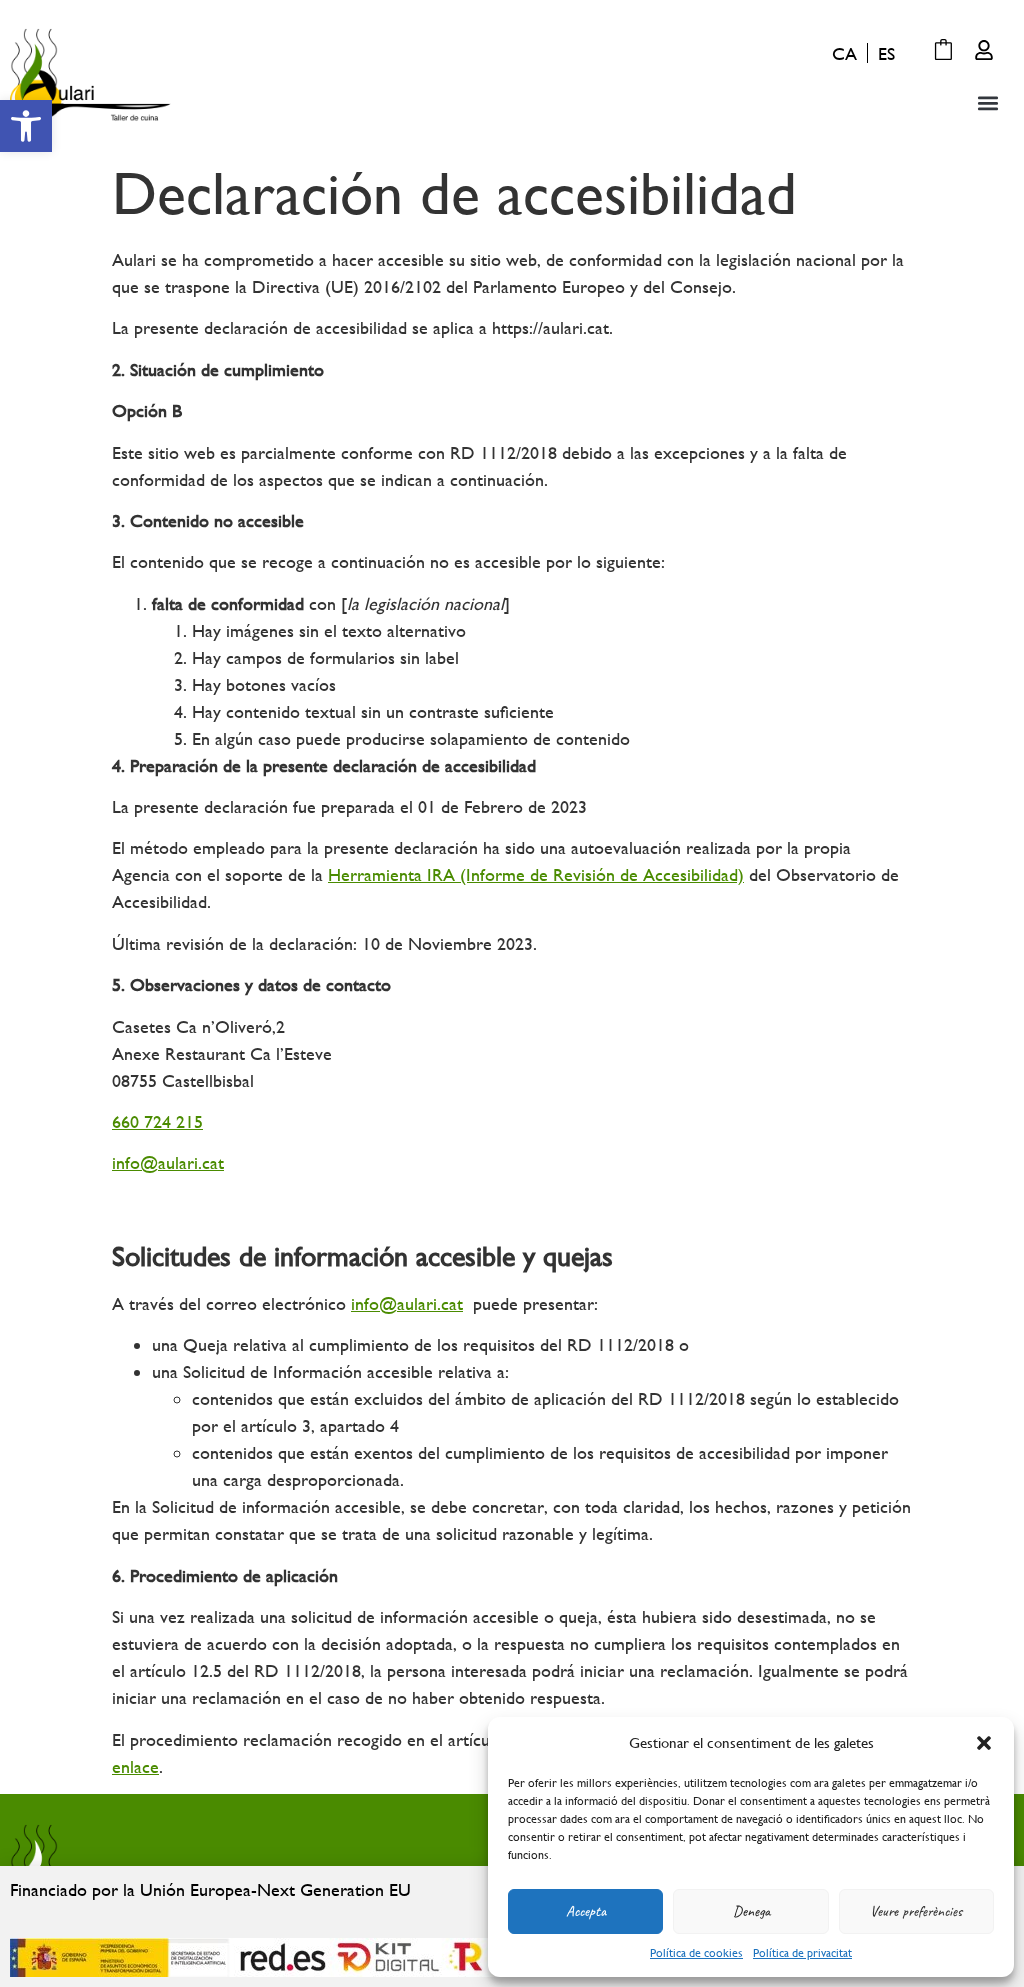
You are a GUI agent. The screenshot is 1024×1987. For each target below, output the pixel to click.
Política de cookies (696, 1953)
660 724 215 (157, 1121)
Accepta (586, 1911)
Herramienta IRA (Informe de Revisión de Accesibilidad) (536, 874)
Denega (751, 1911)
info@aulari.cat (168, 1162)
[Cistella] (943, 51)
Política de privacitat (802, 1953)
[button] (26, 126)
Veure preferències (916, 1911)
